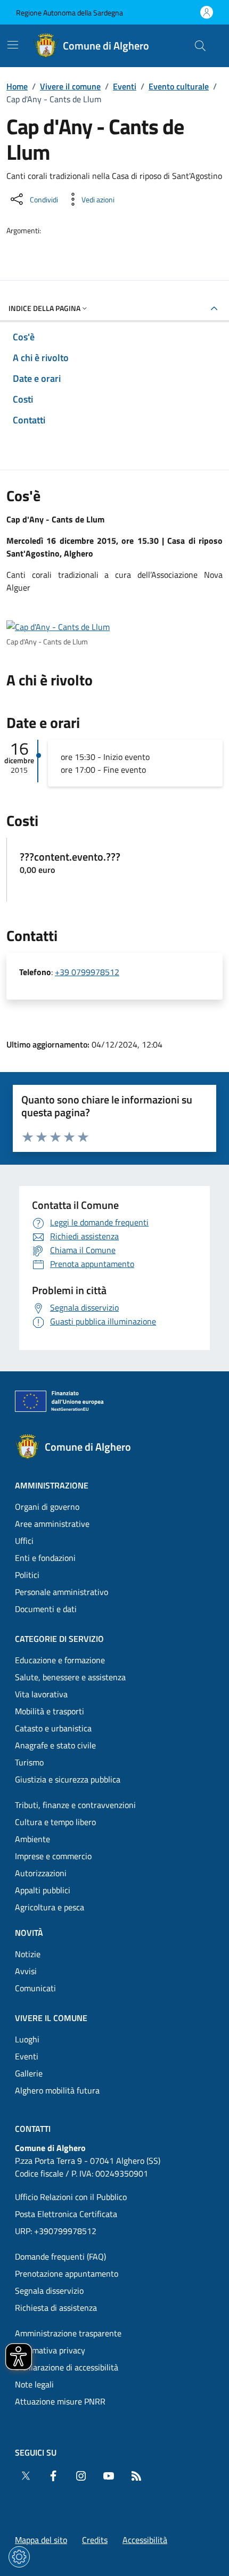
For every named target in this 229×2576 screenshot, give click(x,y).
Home (17, 86)
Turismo (29, 1762)
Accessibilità (145, 2540)
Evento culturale (179, 86)
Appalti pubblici (43, 1890)
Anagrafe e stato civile (55, 1745)
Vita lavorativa (41, 1694)
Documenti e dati (46, 1609)
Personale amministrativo (62, 1592)
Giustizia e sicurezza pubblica (68, 1779)
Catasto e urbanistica (53, 1728)
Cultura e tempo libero (55, 1822)
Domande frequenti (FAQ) (60, 2256)
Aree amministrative (52, 1524)
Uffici (24, 1541)
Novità (29, 1933)
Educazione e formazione (60, 1660)
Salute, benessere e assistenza (70, 1677)
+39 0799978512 (87, 972)
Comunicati (35, 1988)
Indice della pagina (44, 308)
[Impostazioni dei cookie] (19, 2557)
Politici (27, 1575)
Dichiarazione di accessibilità (67, 2367)
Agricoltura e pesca (50, 1907)
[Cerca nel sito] (200, 46)
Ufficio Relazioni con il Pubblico (71, 2197)
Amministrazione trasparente (68, 2333)
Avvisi (26, 1971)
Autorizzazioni (41, 1873)
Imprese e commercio (53, 1856)
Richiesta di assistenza (56, 2308)
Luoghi (27, 2039)
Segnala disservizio (49, 2291)
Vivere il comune (70, 86)
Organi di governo (47, 1507)
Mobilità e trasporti (50, 1711)
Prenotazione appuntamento (67, 2274)
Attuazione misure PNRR (60, 2401)
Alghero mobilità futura (57, 2090)
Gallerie (29, 2073)
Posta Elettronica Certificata (66, 2214)
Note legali (34, 2384)
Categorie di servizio (59, 1639)
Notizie (28, 1954)
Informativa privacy (50, 2350)
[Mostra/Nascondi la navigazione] (13, 45)
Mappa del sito (41, 2540)
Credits (95, 2540)
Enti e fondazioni (45, 1558)
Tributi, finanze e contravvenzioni (75, 1805)
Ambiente (32, 1839)
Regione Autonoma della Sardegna (69, 13)
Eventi (125, 86)
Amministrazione (52, 1485)
